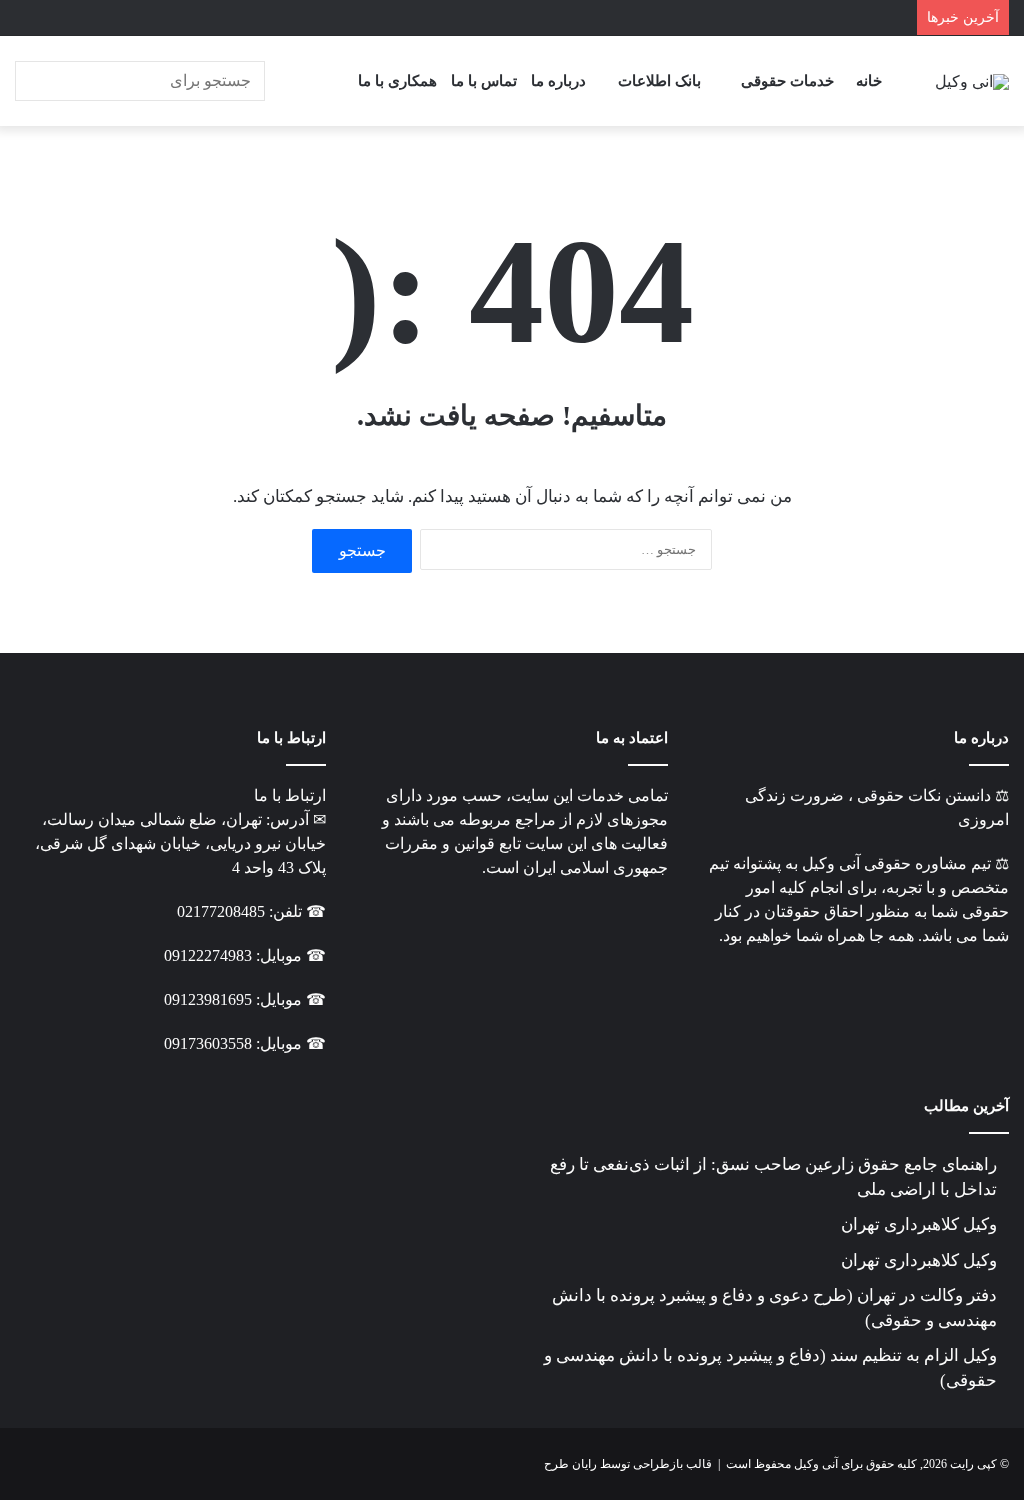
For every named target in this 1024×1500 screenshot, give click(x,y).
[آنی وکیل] (972, 80)
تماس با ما (484, 81)
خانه (869, 81)
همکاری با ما (397, 81)
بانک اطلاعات (659, 81)
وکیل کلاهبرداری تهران (919, 1224)
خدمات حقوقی (787, 81)
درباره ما (558, 81)
